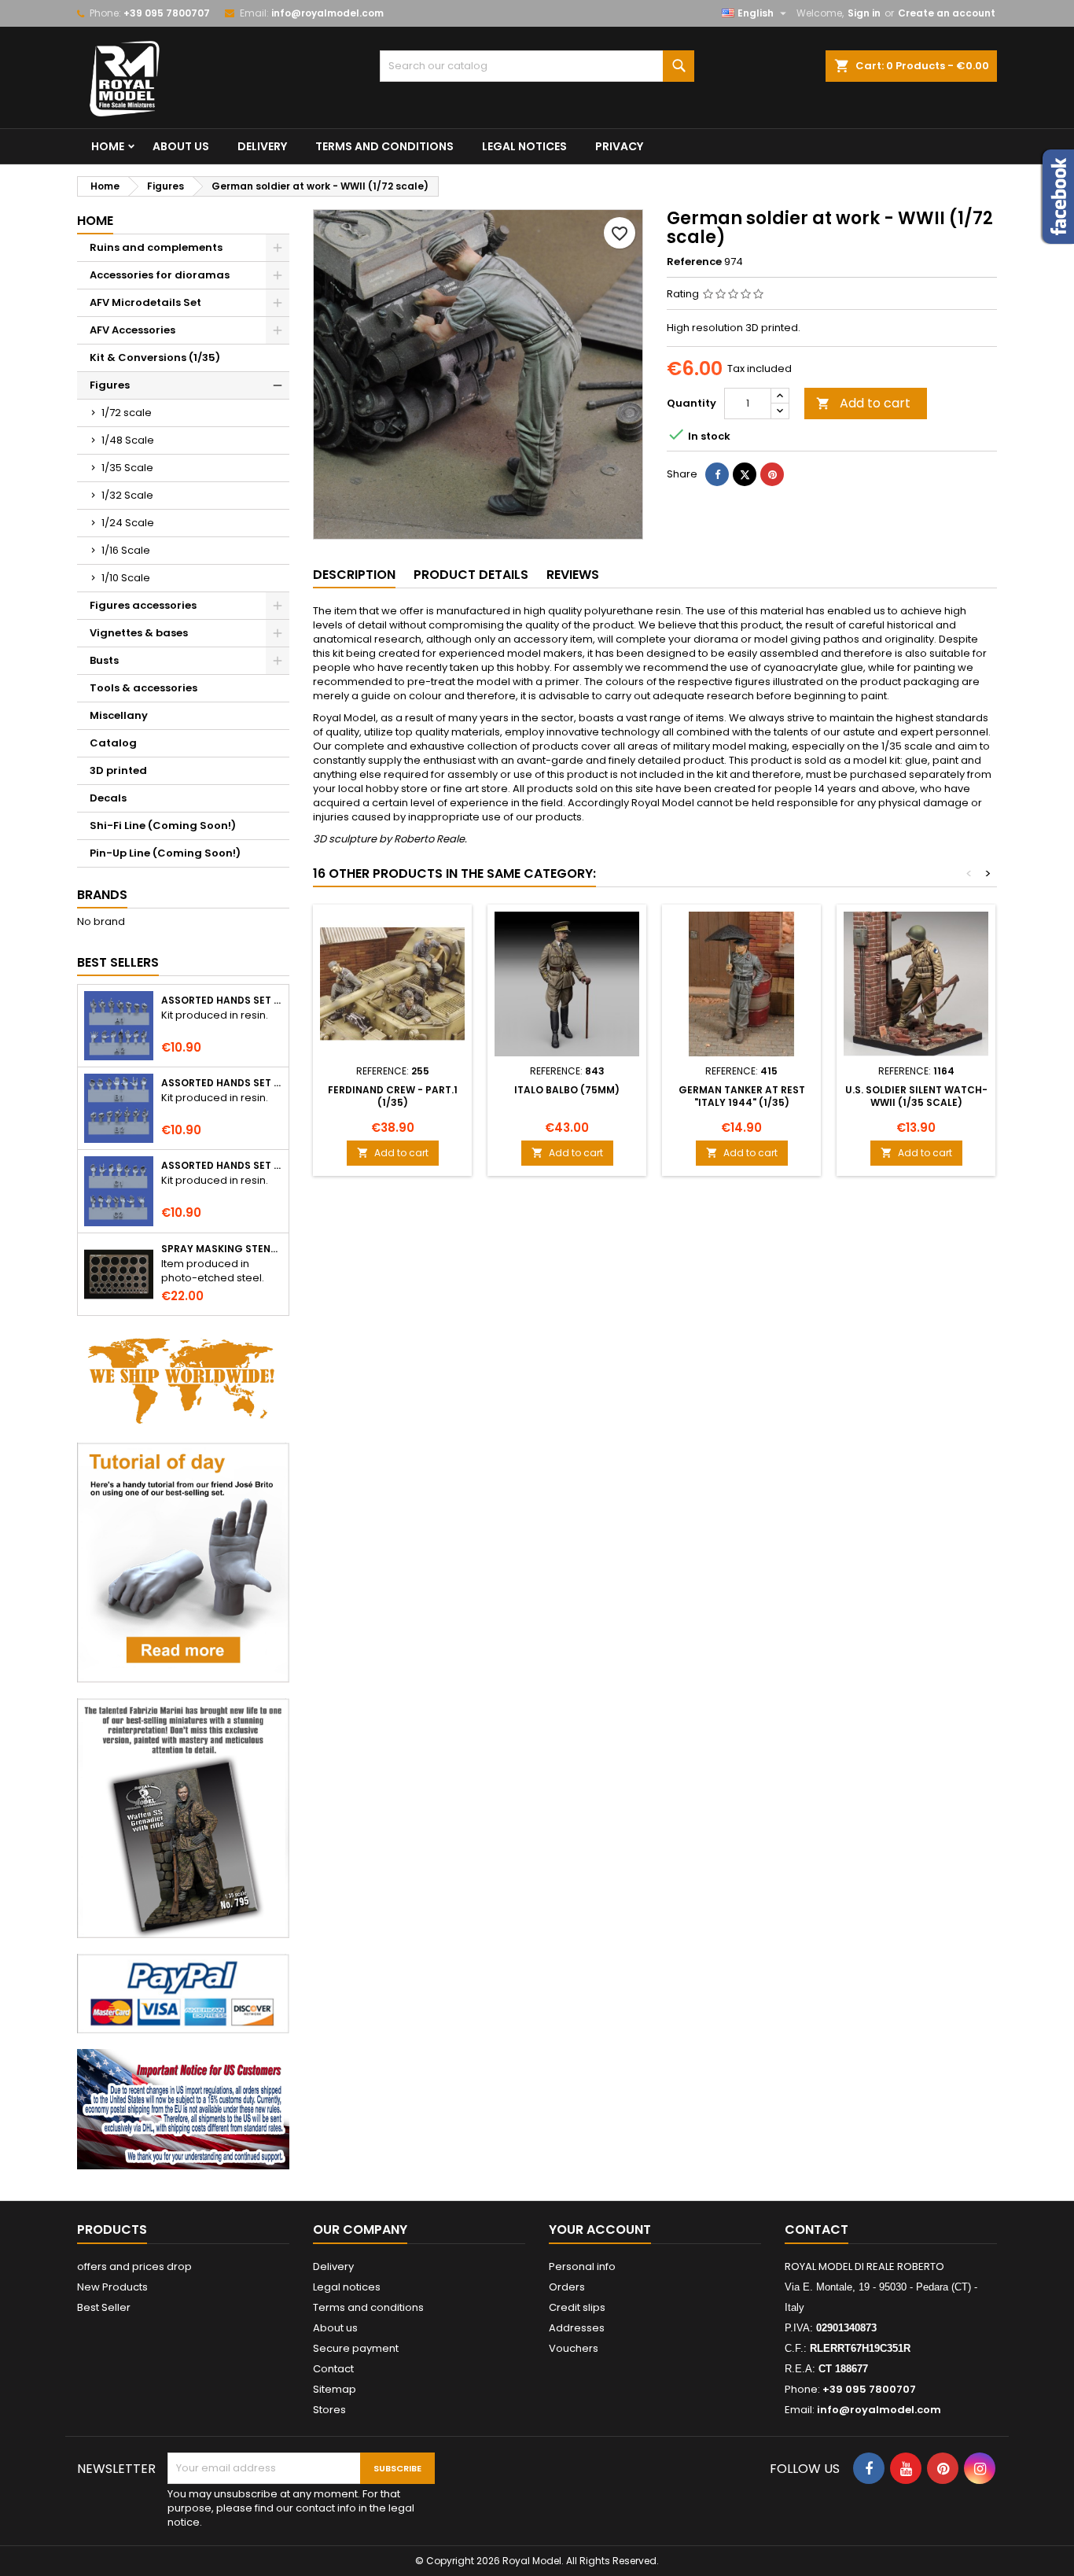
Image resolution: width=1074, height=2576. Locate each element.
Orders (567, 2287)
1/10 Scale (126, 578)
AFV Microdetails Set (145, 302)
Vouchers (574, 2348)
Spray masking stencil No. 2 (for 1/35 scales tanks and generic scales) (222, 1249)
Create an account (947, 13)
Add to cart (863, 403)
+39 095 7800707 (167, 13)
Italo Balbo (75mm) (567, 1090)
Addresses (577, 2328)
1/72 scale (127, 413)
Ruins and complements (156, 247)
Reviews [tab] (573, 575)
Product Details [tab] (471, 575)
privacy (619, 146)
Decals (108, 798)
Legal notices (524, 146)
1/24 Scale (128, 523)
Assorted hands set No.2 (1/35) (222, 1083)
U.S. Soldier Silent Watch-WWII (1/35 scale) (916, 1096)
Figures (110, 385)
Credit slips (577, 2307)
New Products (112, 2287)
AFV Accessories (132, 330)
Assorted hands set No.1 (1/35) (222, 1001)
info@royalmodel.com (327, 13)
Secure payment (356, 2348)
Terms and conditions (384, 146)
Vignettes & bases (139, 633)
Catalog (113, 743)
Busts (104, 660)
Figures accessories (143, 605)
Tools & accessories (143, 688)
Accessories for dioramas (160, 275)
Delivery (262, 146)
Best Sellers (118, 962)
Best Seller (104, 2307)
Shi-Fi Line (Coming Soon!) (163, 825)
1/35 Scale (127, 468)
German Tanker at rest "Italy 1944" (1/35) (742, 1096)
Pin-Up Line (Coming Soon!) (165, 853)
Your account (600, 2230)
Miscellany (119, 715)
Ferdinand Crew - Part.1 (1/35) (393, 1096)
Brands (102, 895)
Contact (333, 2369)
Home (108, 146)
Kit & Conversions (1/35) (155, 357)
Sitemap (335, 2389)
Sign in (864, 13)
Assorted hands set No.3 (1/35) (222, 1166)
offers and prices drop (134, 2266)
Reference (694, 262)
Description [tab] (354, 575)
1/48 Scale (128, 440)
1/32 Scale (127, 495)
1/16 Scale (126, 550)
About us (181, 146)
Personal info (582, 2266)
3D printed (118, 770)
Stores (329, 2410)
